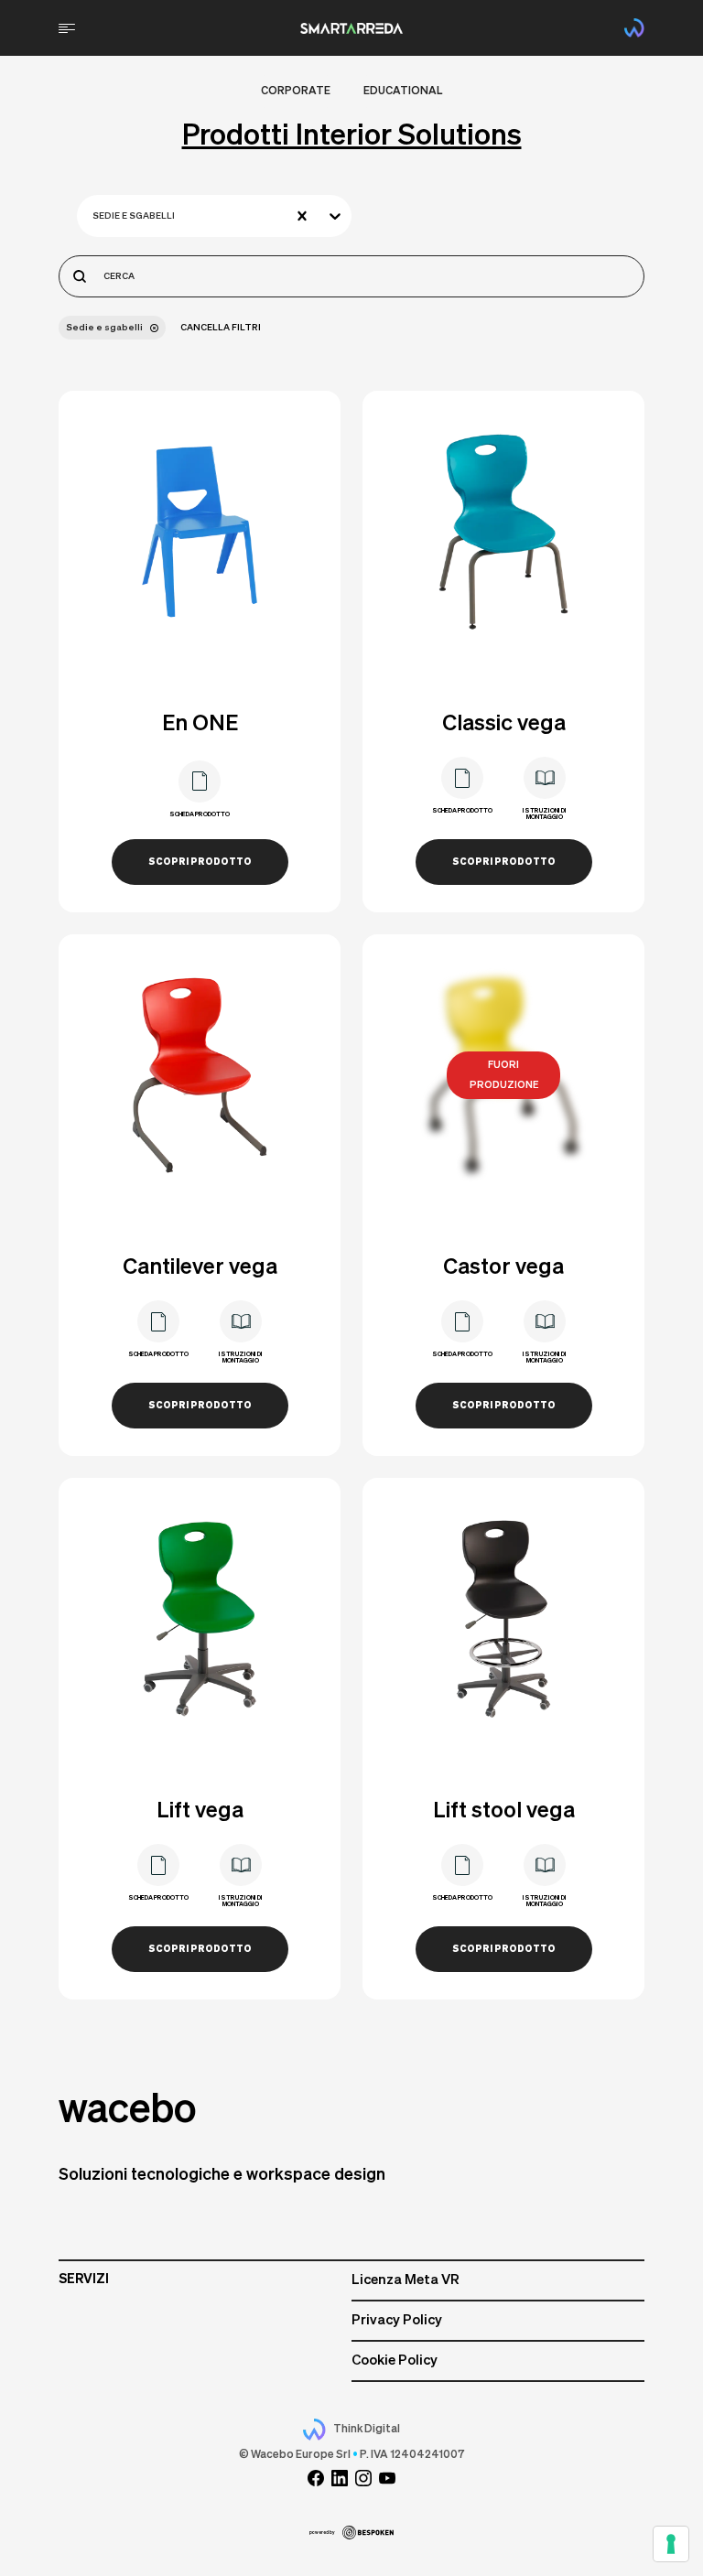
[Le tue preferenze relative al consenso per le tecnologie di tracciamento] (671, 2544)
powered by (322, 2533)
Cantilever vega (200, 1267)
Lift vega (200, 1811)
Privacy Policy (397, 2320)
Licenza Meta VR (406, 2280)
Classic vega (504, 724)
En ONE (200, 724)
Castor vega (503, 1267)
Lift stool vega (504, 1811)
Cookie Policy (395, 2360)
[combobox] (94, 216)
